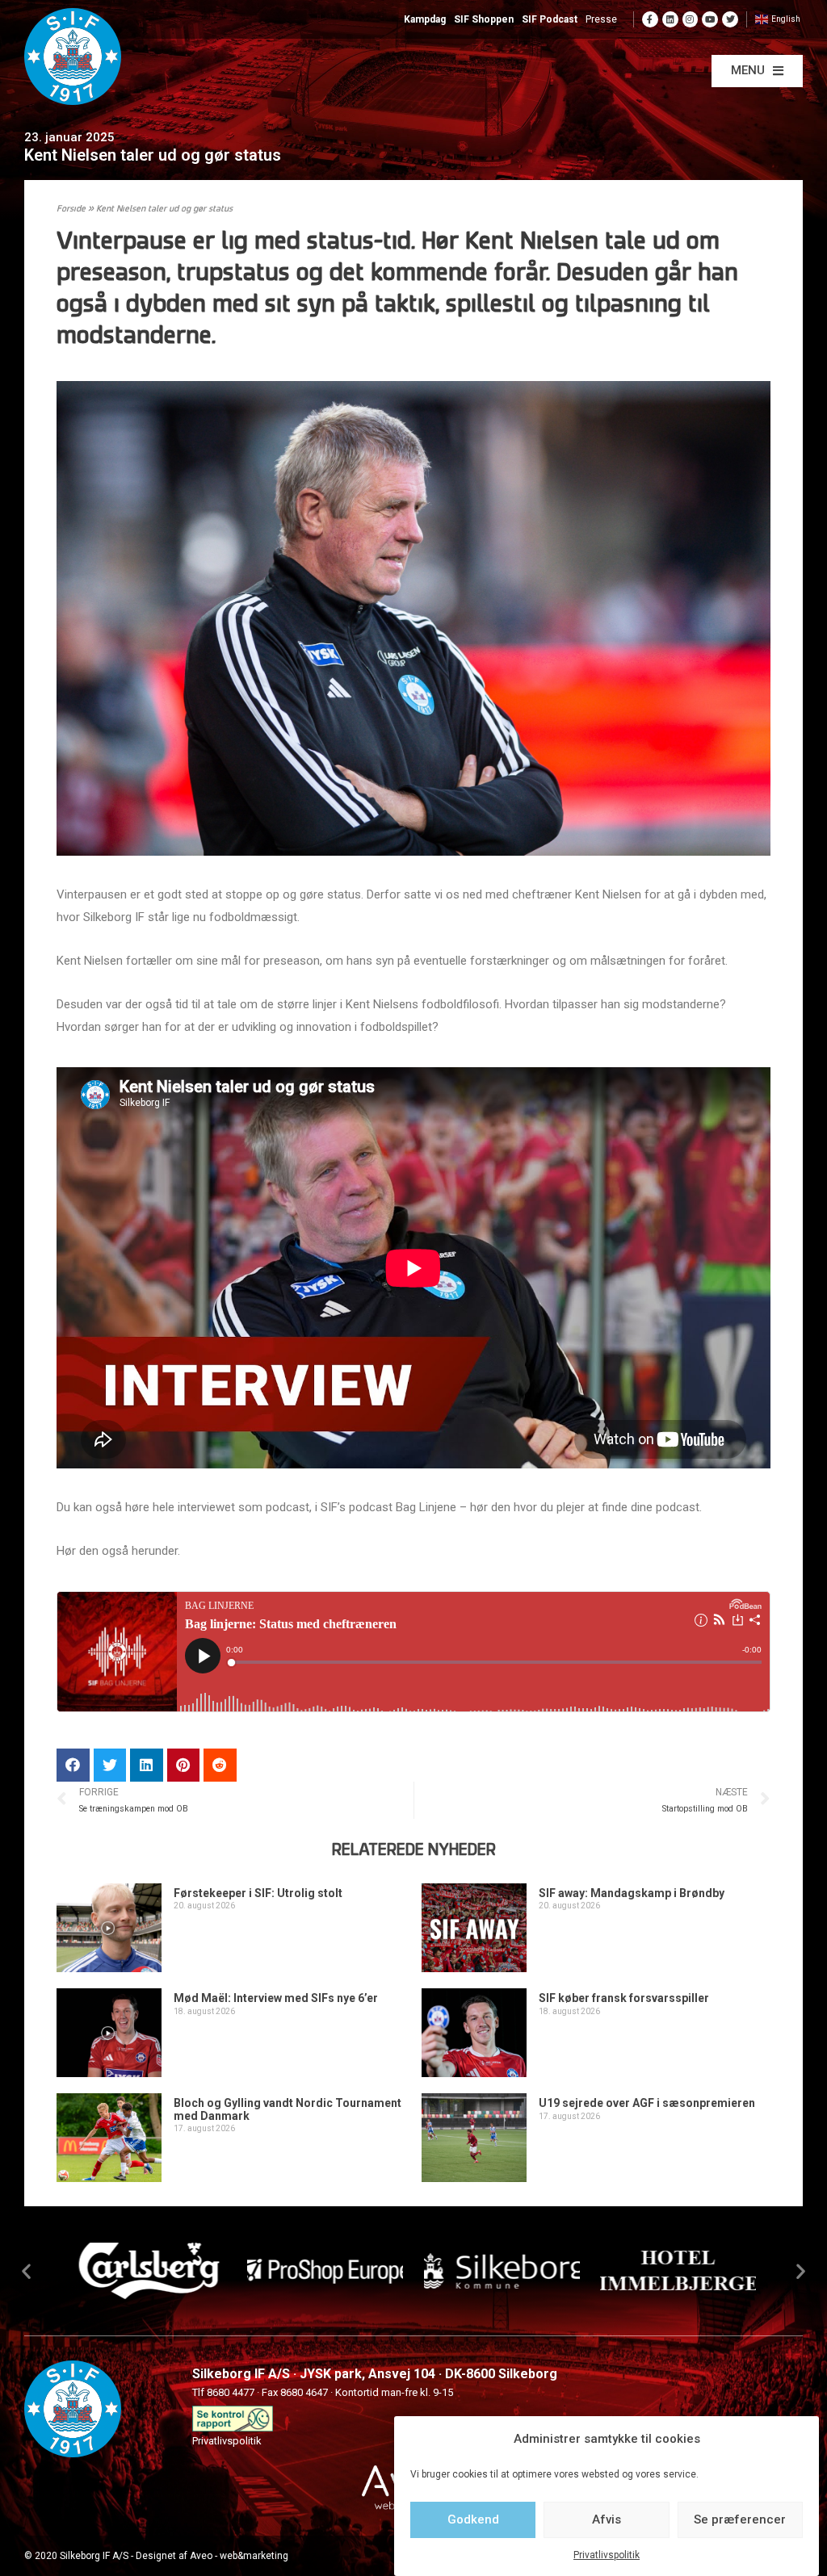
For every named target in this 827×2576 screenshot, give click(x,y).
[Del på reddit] (220, 1765)
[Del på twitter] (110, 1765)
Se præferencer (740, 2519)
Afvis (607, 2519)
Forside (71, 209)
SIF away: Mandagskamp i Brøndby (632, 1893)
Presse (601, 19)
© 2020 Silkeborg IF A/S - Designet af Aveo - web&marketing (156, 2556)
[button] (757, 71)
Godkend (473, 2519)
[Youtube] (710, 19)
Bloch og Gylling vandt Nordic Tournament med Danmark (288, 2109)
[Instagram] (691, 19)
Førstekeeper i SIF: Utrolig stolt (258, 1893)
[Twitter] (730, 19)
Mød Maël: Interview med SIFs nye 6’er (276, 1998)
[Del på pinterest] (184, 1765)
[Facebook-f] (650, 19)
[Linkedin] (670, 19)
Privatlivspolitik (607, 2555)
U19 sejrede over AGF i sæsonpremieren (647, 2103)
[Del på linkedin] (147, 1765)
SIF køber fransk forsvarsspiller (624, 1998)
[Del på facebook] (73, 1765)
